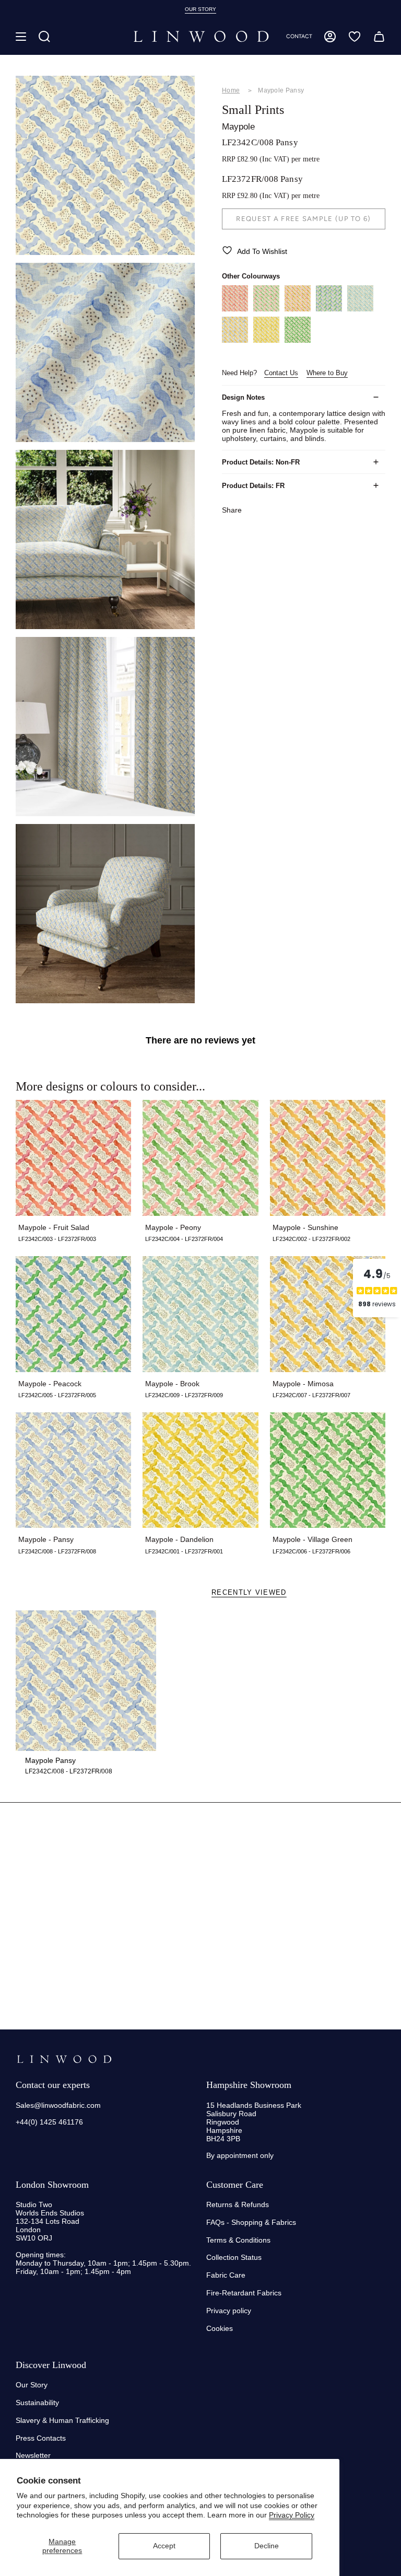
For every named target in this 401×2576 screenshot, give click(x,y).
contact (299, 36)
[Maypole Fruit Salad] (235, 309)
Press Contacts (41, 2438)
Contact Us (281, 373)
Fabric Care (226, 2275)
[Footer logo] (64, 2059)
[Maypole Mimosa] (235, 340)
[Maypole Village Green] (298, 340)
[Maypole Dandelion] (266, 340)
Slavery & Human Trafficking (62, 2420)
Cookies (220, 2328)
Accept (164, 2546)
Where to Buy (327, 373)
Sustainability (37, 2403)
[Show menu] (21, 37)
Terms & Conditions (238, 2240)
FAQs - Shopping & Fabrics (251, 2222)
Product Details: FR (253, 486)
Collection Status (234, 2257)
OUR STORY (200, 9)
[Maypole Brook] (360, 309)
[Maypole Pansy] (86, 1681)
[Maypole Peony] (266, 309)
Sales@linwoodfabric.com (58, 2105)
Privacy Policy (292, 2515)
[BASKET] (379, 37)
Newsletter (33, 2455)
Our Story (32, 2385)
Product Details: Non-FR (261, 462)
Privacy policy (229, 2311)
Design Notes (243, 397)
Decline (267, 2546)
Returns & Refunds (238, 2204)
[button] (44, 37)
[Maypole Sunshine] (298, 309)
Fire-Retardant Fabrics (244, 2293)
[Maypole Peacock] (329, 309)
